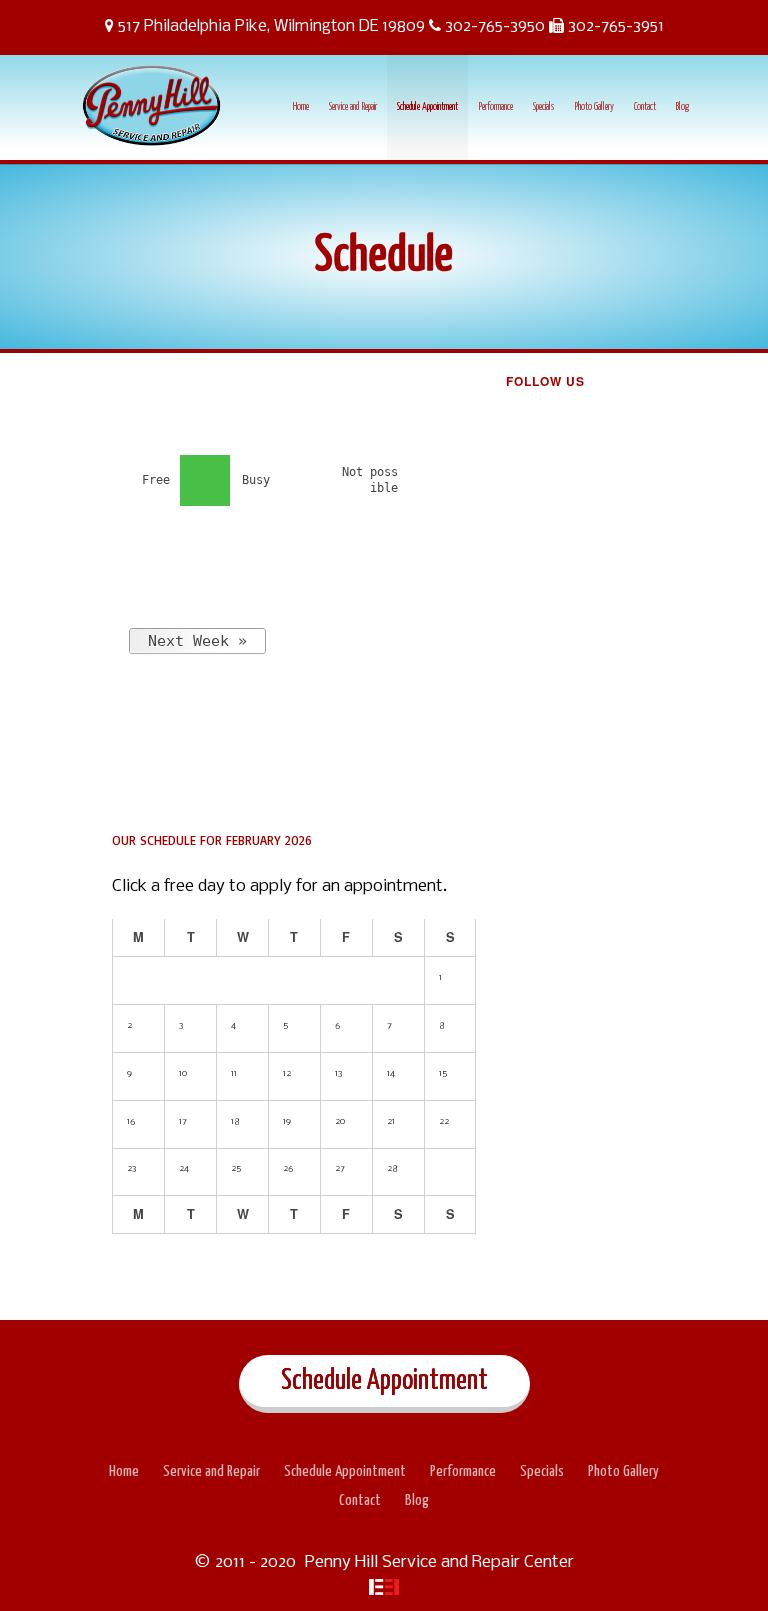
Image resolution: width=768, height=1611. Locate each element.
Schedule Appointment (427, 107)
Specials (543, 107)
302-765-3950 (495, 26)
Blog (682, 107)
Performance (495, 107)
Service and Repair (353, 107)
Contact (645, 107)
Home (301, 107)
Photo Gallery (594, 107)
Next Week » (197, 641)
